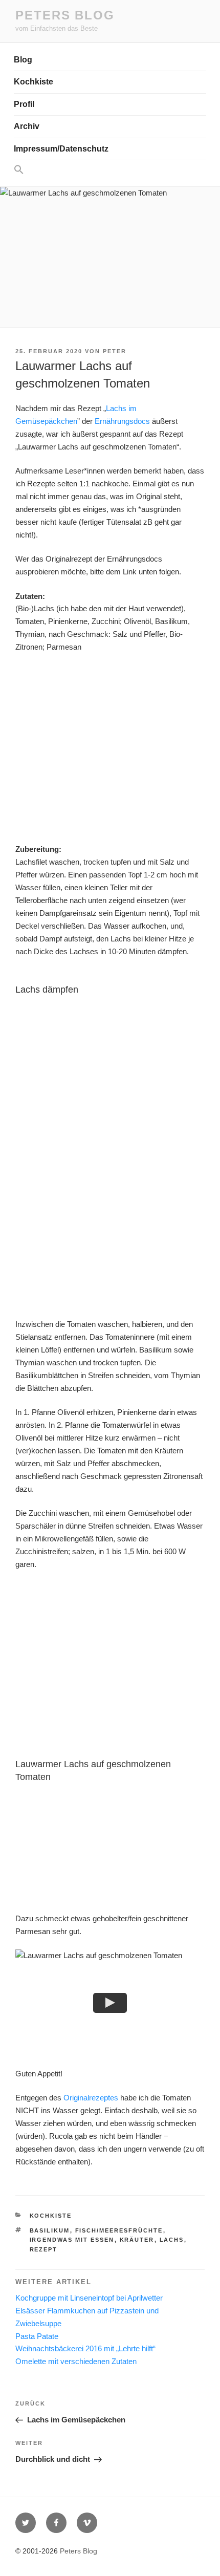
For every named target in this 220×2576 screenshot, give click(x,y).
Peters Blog (65, 15)
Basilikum (50, 2230)
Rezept (44, 2249)
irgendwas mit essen (72, 2240)
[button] (110, 170)
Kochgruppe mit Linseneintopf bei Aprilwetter (89, 2298)
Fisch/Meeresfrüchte (119, 2230)
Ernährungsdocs (122, 421)
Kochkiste (34, 82)
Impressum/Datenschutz (61, 149)
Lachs (172, 2240)
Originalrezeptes (91, 2098)
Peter (115, 351)
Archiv (27, 126)
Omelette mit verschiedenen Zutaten (76, 2361)
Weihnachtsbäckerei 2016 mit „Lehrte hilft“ (85, 2348)
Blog (23, 60)
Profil (24, 104)
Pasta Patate (37, 2336)
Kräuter (137, 2240)
